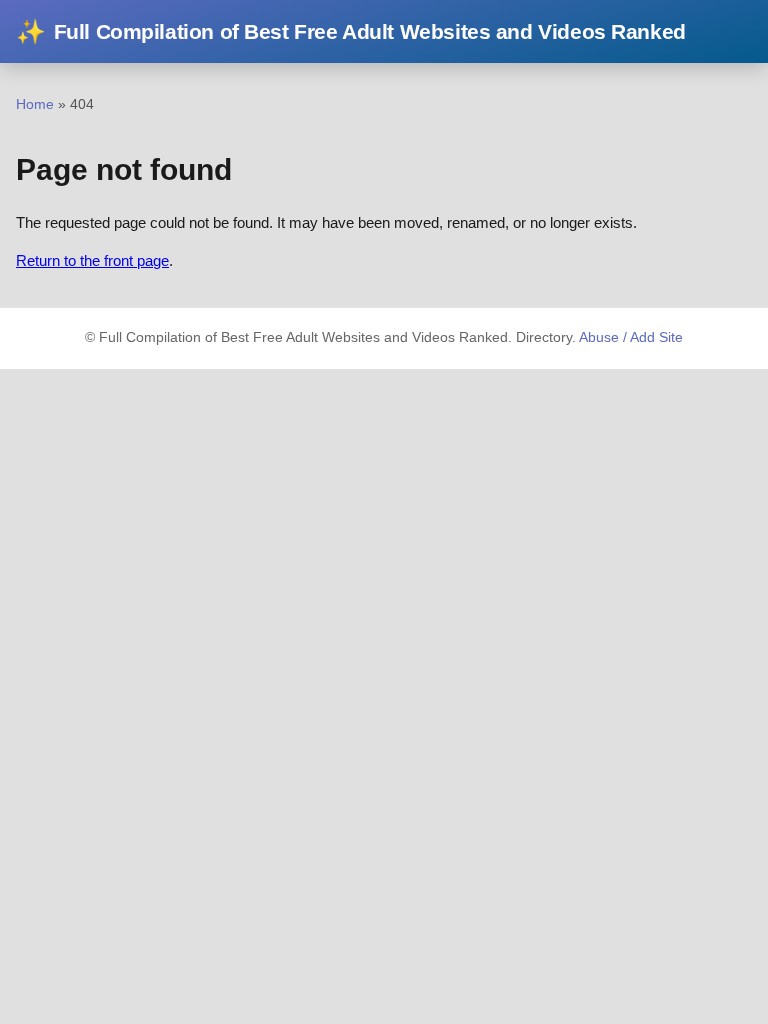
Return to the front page (92, 260)
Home (35, 104)
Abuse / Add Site (631, 337)
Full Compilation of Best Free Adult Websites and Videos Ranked (351, 31)
